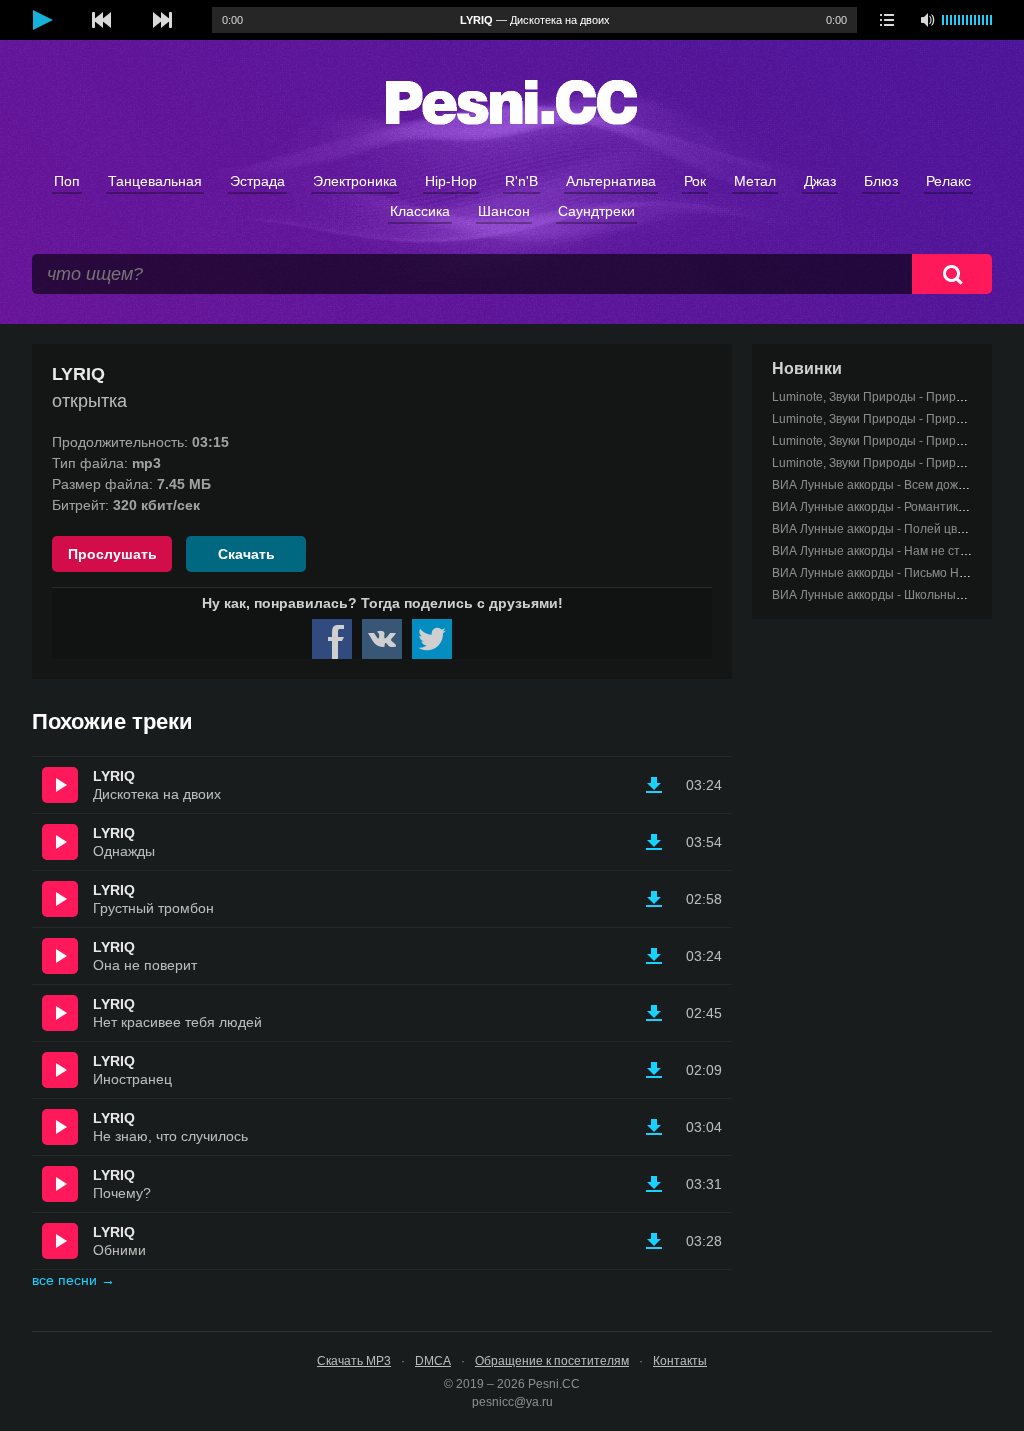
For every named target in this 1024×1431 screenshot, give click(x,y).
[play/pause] (42, 20)
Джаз (820, 181)
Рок (695, 181)
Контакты (680, 1361)
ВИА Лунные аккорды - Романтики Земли (888, 507)
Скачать (246, 554)
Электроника (355, 181)
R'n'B (521, 181)
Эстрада (257, 181)
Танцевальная (155, 181)
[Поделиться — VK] (382, 639)
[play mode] (887, 20)
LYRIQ (114, 776)
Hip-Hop (451, 181)
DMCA (433, 1361)
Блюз (881, 181)
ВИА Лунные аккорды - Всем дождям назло (894, 485)
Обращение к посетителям (552, 1361)
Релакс (948, 181)
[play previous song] (102, 20)
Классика (420, 211)
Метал (755, 181)
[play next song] (162, 20)
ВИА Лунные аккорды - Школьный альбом (890, 595)
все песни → (73, 1280)
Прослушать (112, 554)
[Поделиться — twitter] (432, 639)
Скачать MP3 (354, 1361)
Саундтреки (596, 211)
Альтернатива (611, 181)
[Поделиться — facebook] (332, 639)
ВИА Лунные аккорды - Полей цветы (875, 529)
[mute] (927, 20)
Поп (67, 181)
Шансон (504, 211)
